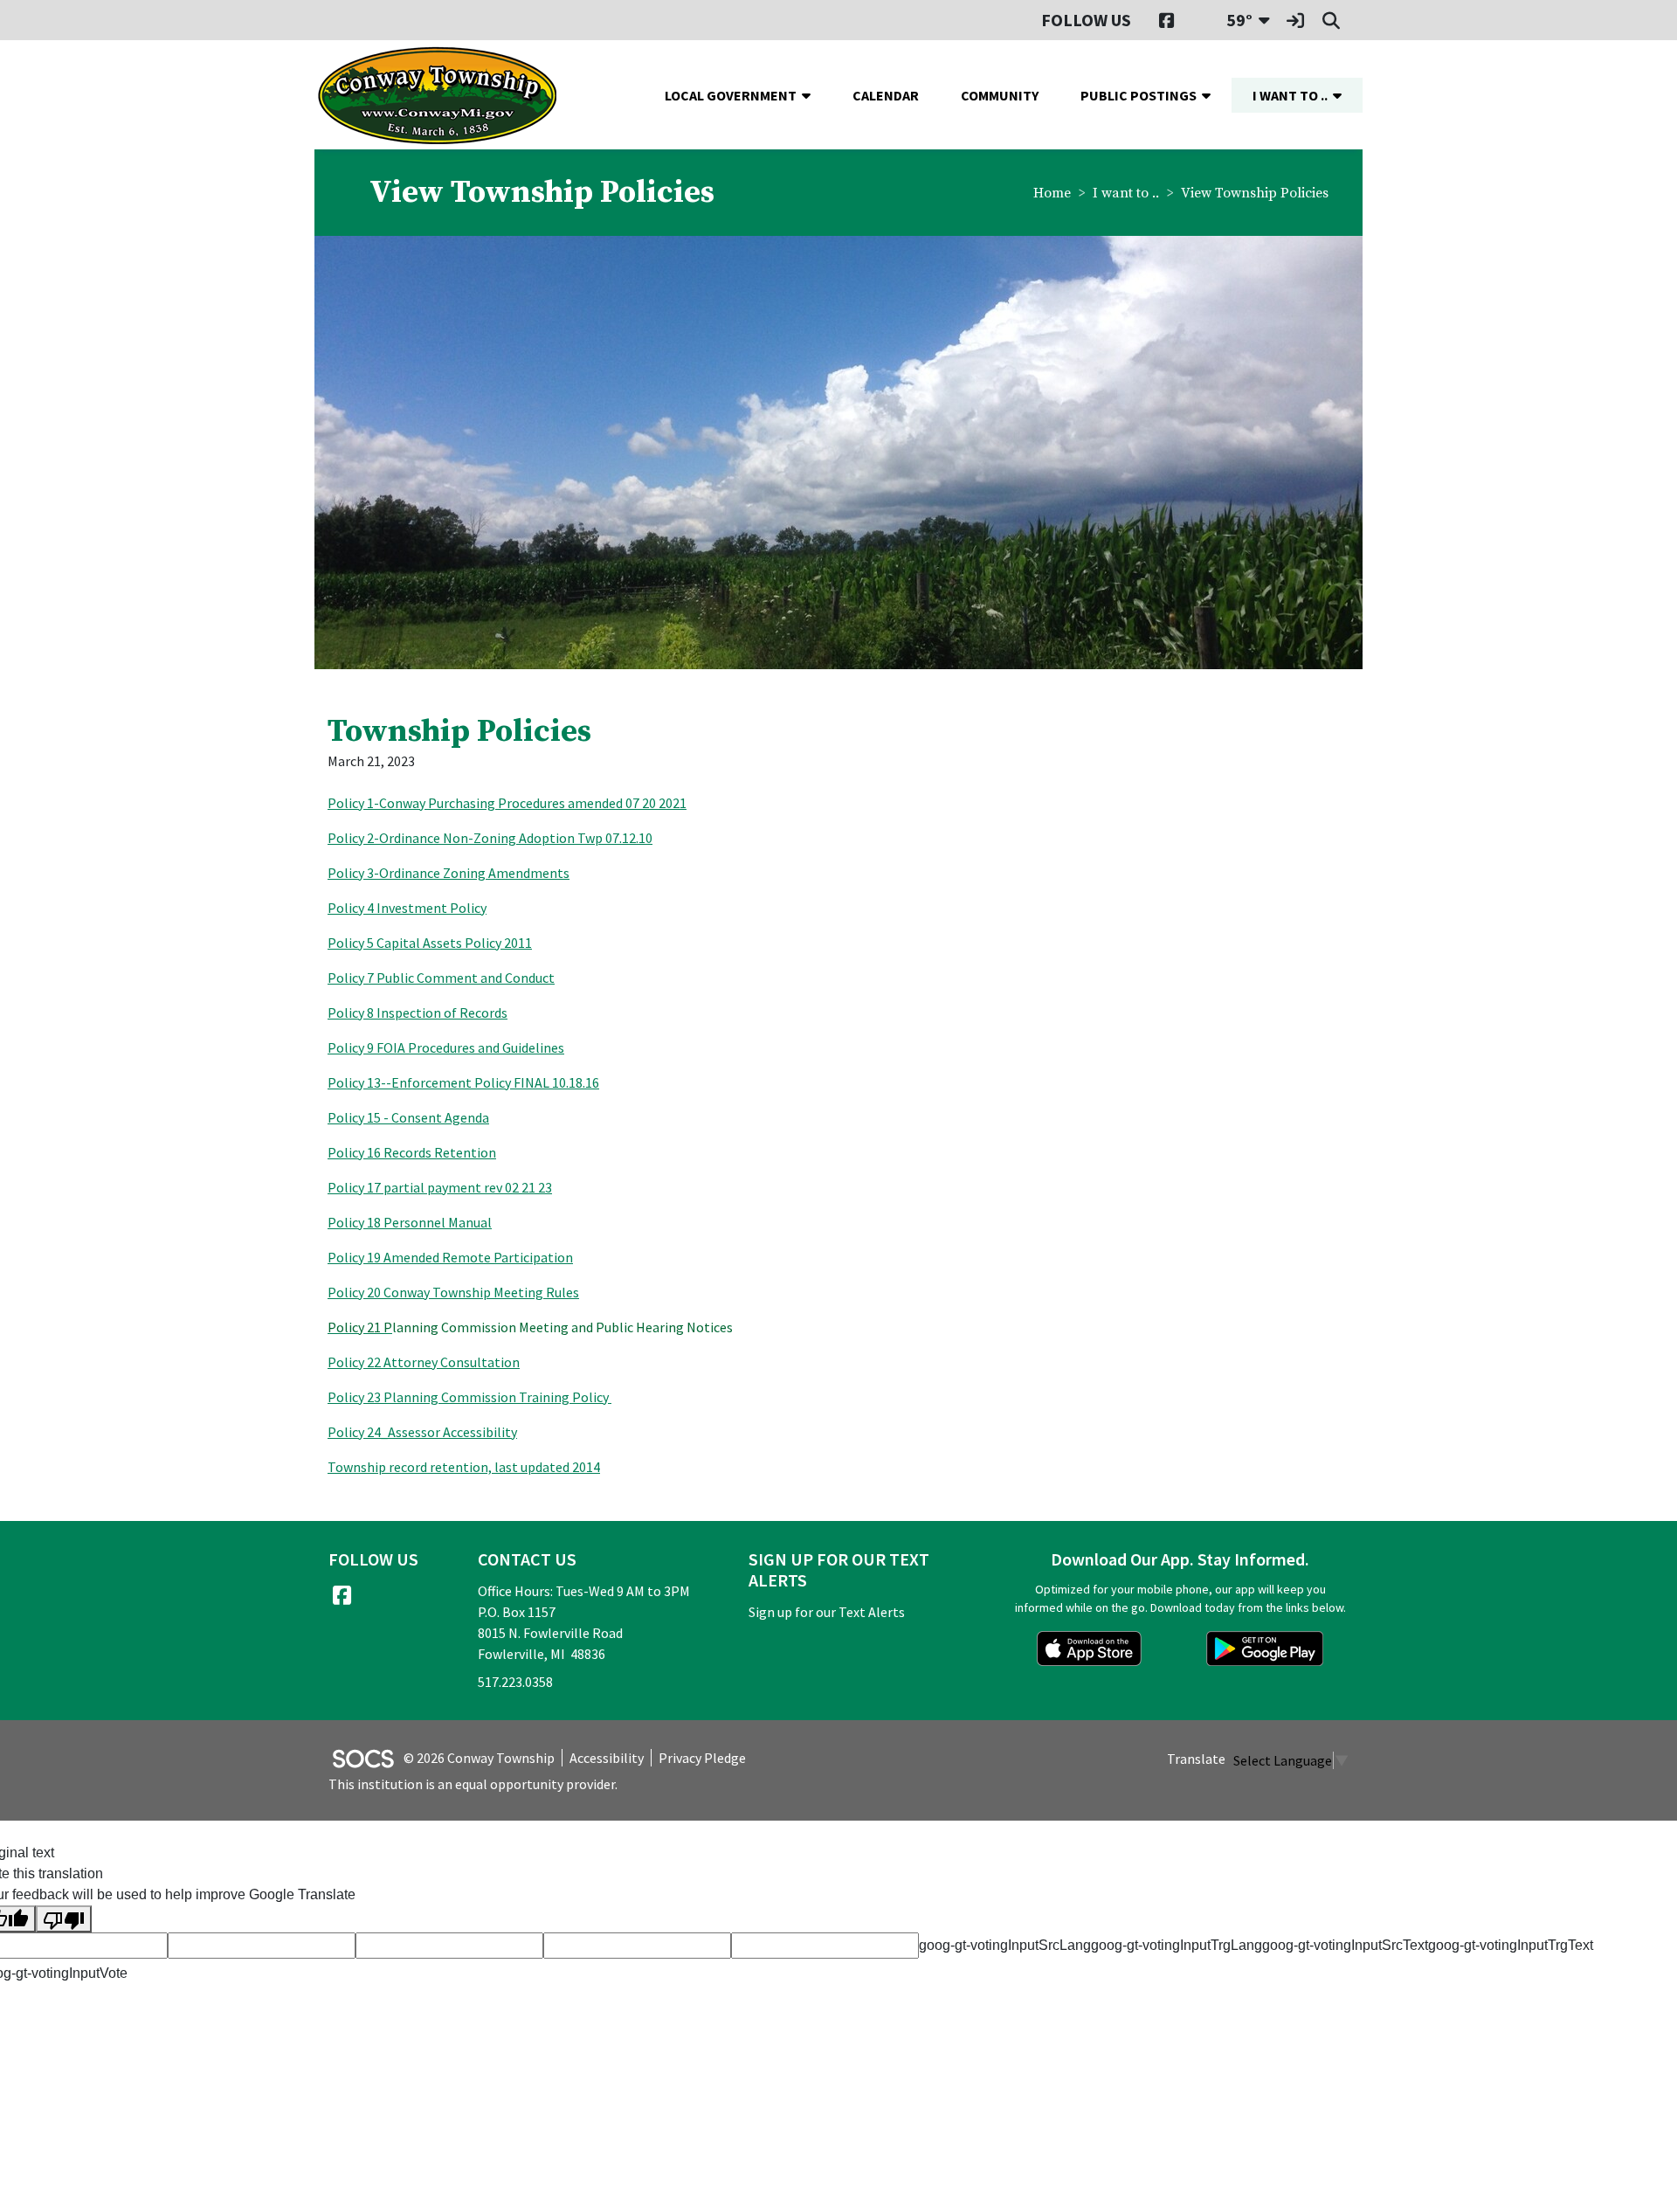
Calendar (886, 95)
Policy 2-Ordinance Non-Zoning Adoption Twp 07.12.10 (490, 838)
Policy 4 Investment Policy (407, 908)
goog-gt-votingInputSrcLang (1005, 1945)
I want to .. (1126, 193)
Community (1000, 95)
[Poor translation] (64, 1919)
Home (1052, 193)
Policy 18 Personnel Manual (410, 1222)
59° (1239, 20)
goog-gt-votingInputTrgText (1511, 1945)
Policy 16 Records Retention (412, 1152)
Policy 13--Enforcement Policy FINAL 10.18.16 (463, 1082)
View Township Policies (1255, 193)
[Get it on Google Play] (1265, 1649)
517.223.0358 (515, 1682)
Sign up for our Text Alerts (827, 1612)
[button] (813, 95)
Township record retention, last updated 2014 (464, 1467)
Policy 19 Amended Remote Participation (450, 1257)
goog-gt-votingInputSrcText (1345, 1945)
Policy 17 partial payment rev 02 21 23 (440, 1187)
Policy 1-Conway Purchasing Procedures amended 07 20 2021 (507, 803)
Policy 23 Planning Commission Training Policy (469, 1397)
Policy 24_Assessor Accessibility (422, 1432)
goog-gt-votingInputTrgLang (1177, 1945)
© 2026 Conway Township (479, 1758)
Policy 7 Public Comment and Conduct (441, 978)
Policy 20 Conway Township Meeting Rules (453, 1292)
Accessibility (607, 1758)
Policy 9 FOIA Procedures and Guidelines (446, 1047)
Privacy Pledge (702, 1758)
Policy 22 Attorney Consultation (424, 1362)
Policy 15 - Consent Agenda (408, 1117)
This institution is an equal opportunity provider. (473, 1784)
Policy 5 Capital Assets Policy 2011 (430, 943)
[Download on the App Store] (1089, 1649)
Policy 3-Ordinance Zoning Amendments (449, 873)
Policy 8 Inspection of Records (418, 1013)
